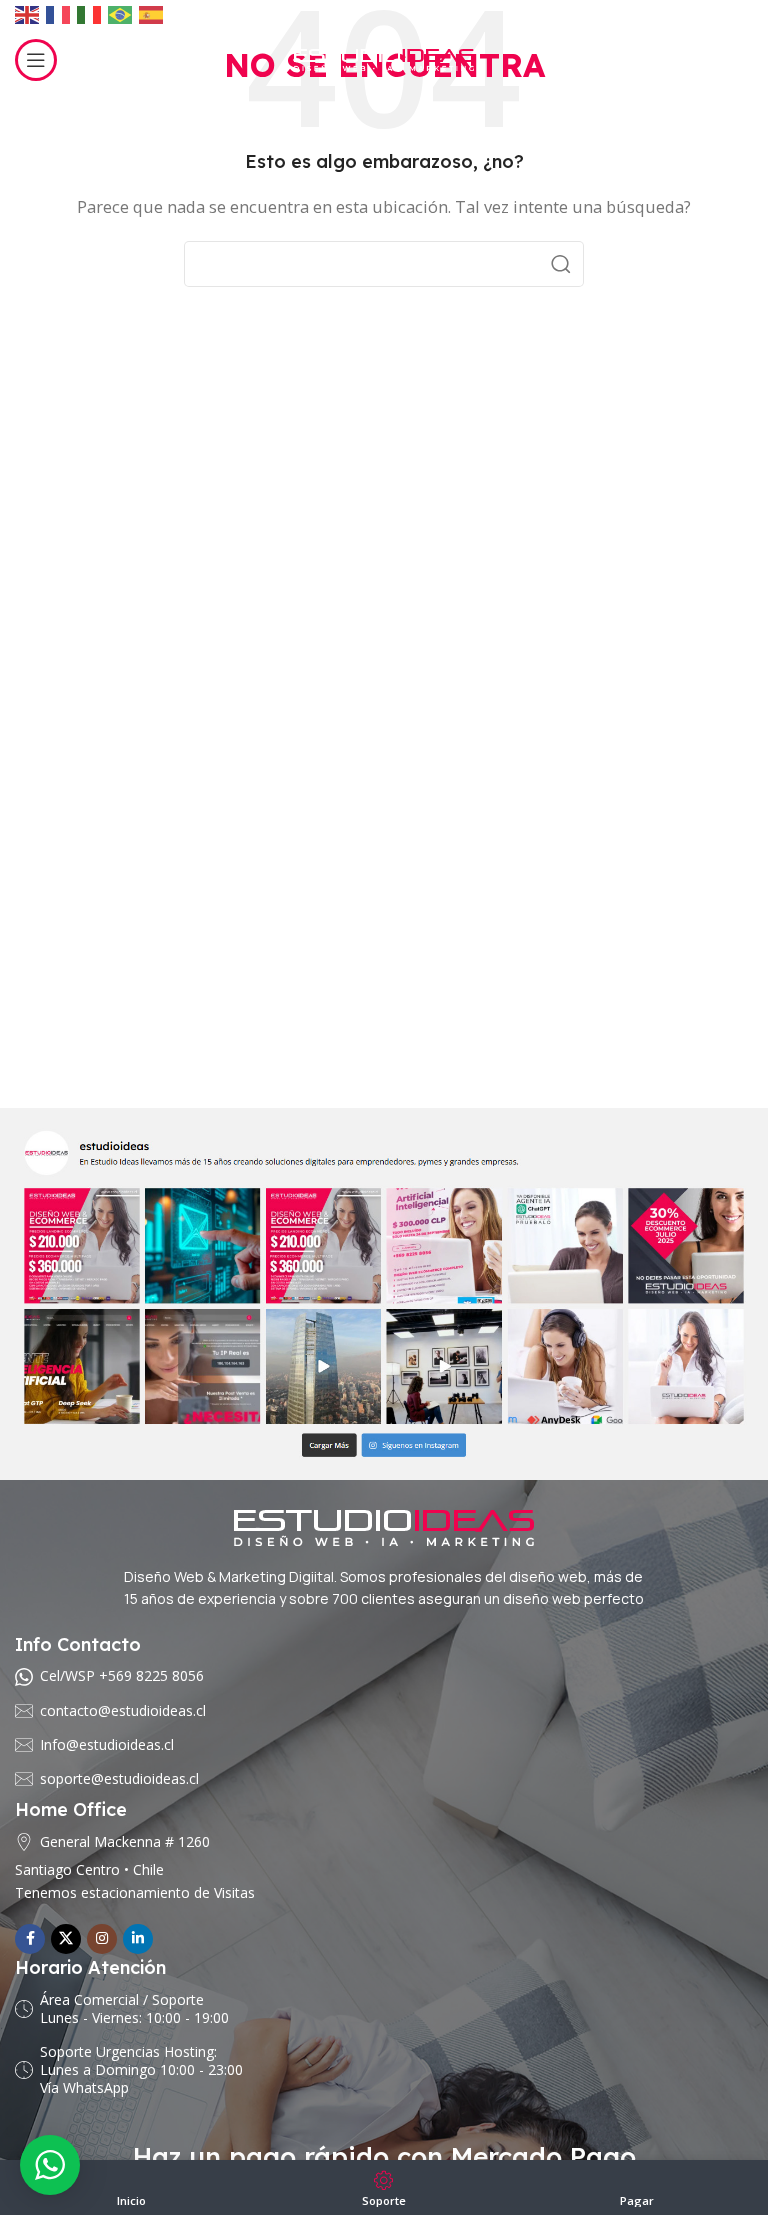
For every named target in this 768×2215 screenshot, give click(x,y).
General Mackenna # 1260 (125, 1841)
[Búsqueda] (561, 264)
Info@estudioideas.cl (107, 1744)
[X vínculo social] (66, 1939)
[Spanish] (152, 15)
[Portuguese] (121, 15)
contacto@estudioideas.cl (123, 1710)
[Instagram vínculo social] (102, 1939)
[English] (28, 15)
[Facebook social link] (30, 1939)
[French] (59, 15)
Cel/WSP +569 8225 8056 (122, 1675)
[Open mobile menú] (36, 60)
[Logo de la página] (384, 58)
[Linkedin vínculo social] (138, 1939)
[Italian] (90, 15)
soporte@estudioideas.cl (119, 1778)
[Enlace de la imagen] (384, 1292)
